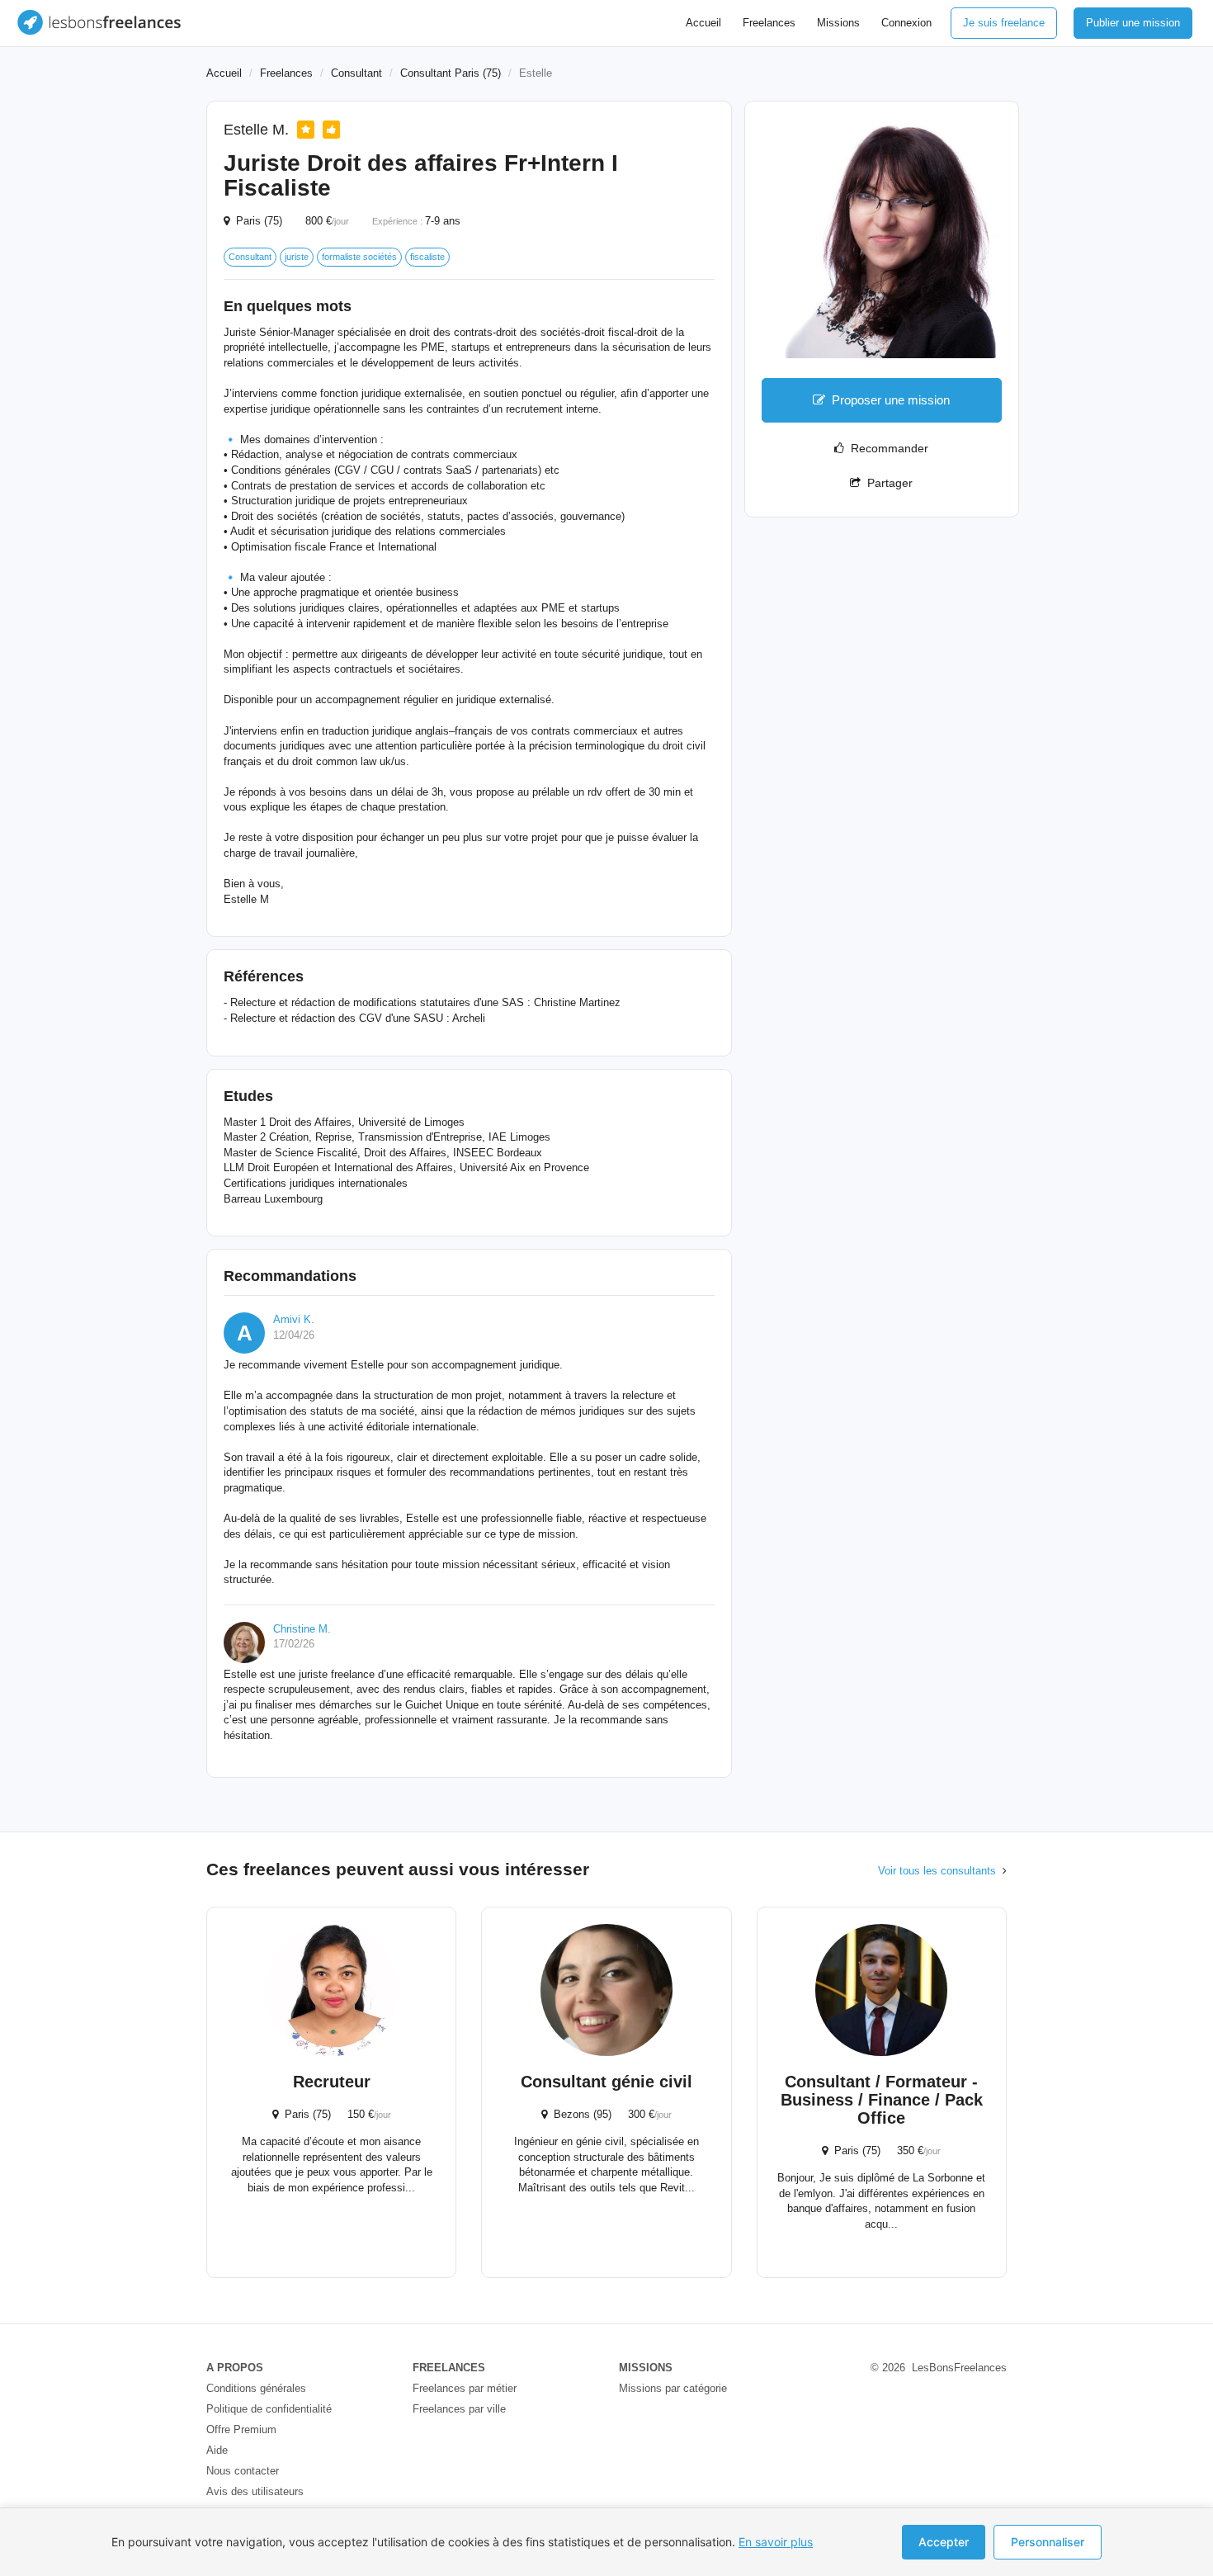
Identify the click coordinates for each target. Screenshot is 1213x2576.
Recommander (886, 448)
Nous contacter (243, 2471)
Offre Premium (241, 2429)
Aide (217, 2450)
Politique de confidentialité (269, 2409)
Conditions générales (256, 2388)
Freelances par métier (465, 2388)
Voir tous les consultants (937, 1871)
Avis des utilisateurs (255, 2491)
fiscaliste (427, 257)
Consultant (356, 73)
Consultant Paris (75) (451, 73)
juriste (297, 257)
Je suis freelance (1004, 23)
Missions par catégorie (673, 2388)
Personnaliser (1048, 2542)
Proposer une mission (891, 400)
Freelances (769, 23)
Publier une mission (1133, 23)
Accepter (944, 2542)
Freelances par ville (459, 2409)
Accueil (703, 23)
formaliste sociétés (359, 257)
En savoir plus (776, 2542)
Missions (838, 23)
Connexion (906, 23)
